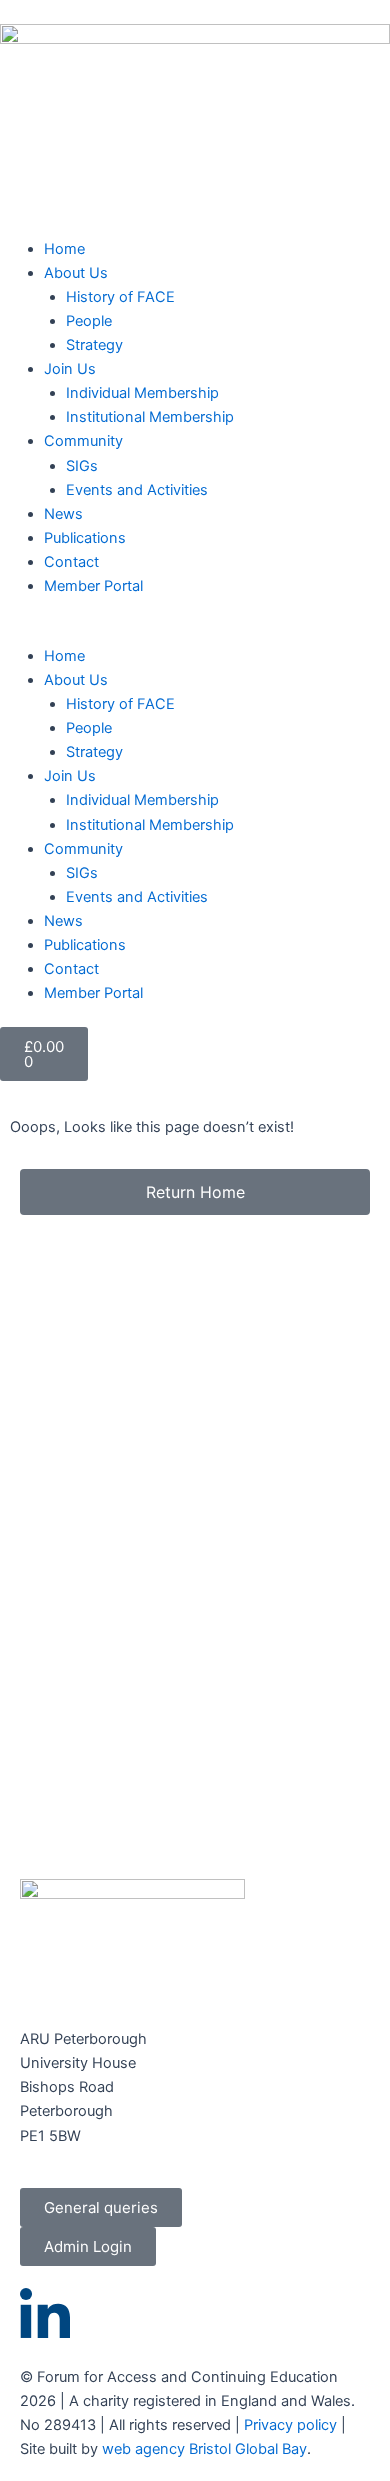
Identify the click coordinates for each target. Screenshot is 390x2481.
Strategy (94, 345)
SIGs (82, 466)
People (89, 321)
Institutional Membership (150, 417)
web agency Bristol (166, 2449)
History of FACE (120, 297)
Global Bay (271, 2449)
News (63, 514)
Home (64, 249)
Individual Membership (142, 393)
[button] (195, 632)
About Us (76, 273)
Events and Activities (137, 490)
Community (83, 441)
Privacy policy (290, 2425)
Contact (71, 562)
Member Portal (93, 586)
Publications (85, 538)
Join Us (70, 369)
